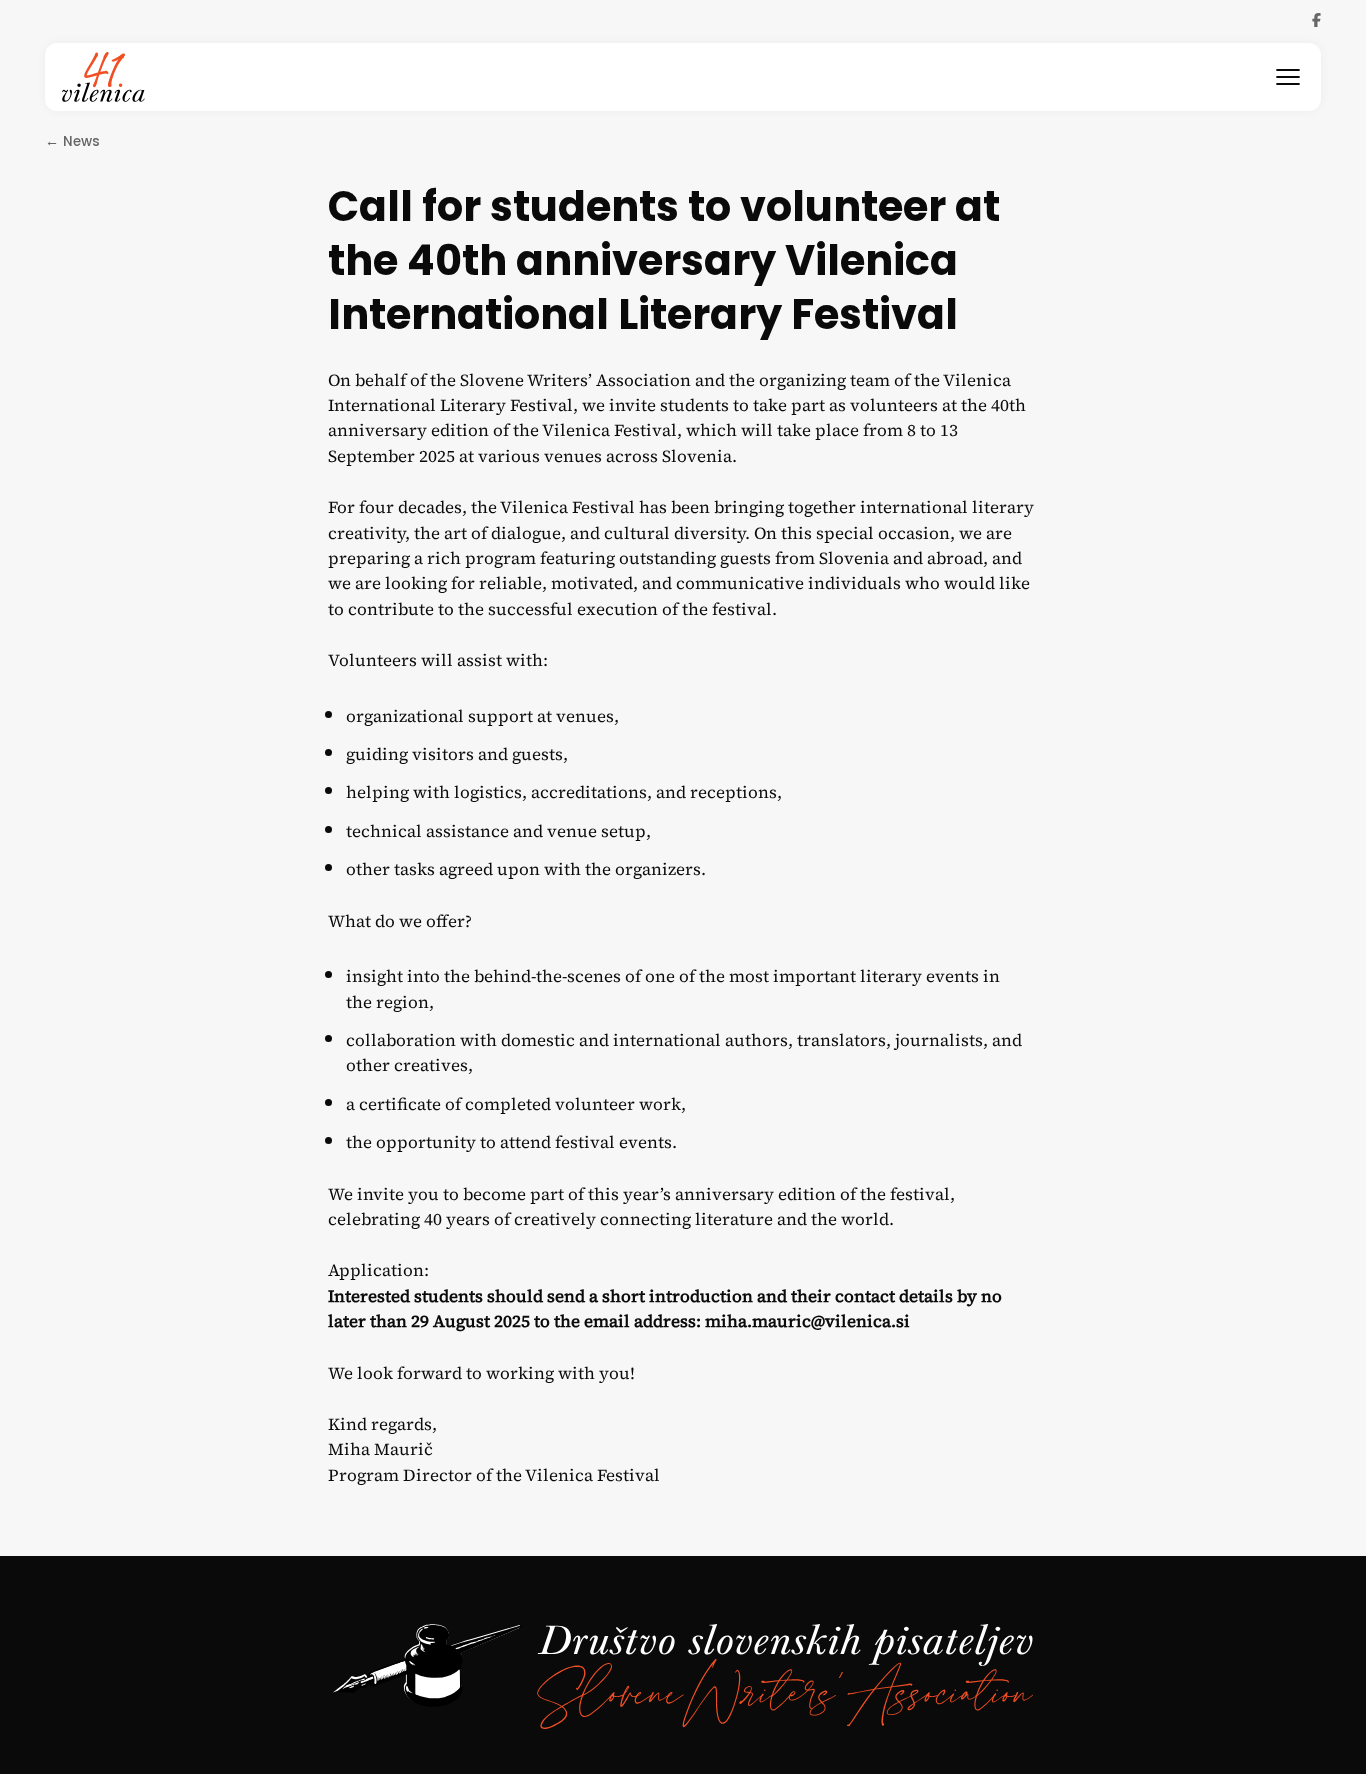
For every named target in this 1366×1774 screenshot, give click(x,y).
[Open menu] (1288, 77)
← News (72, 141)
